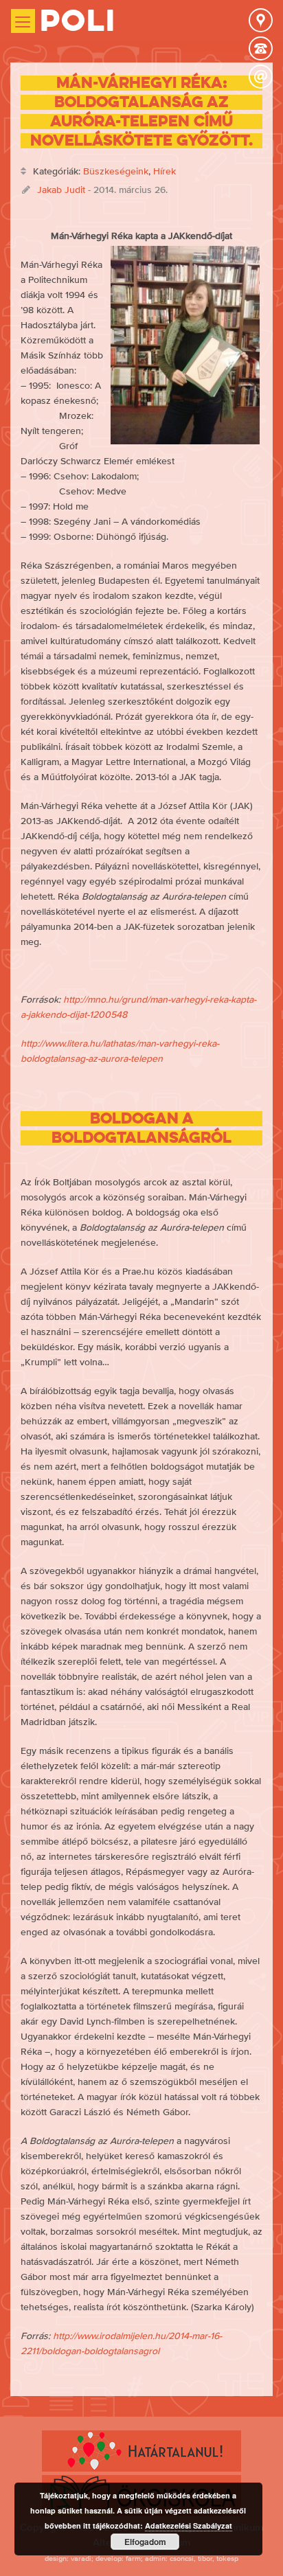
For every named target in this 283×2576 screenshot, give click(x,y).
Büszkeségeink (116, 171)
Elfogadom (145, 2542)
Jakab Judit (61, 190)
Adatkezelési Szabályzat (189, 2526)
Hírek (165, 171)
